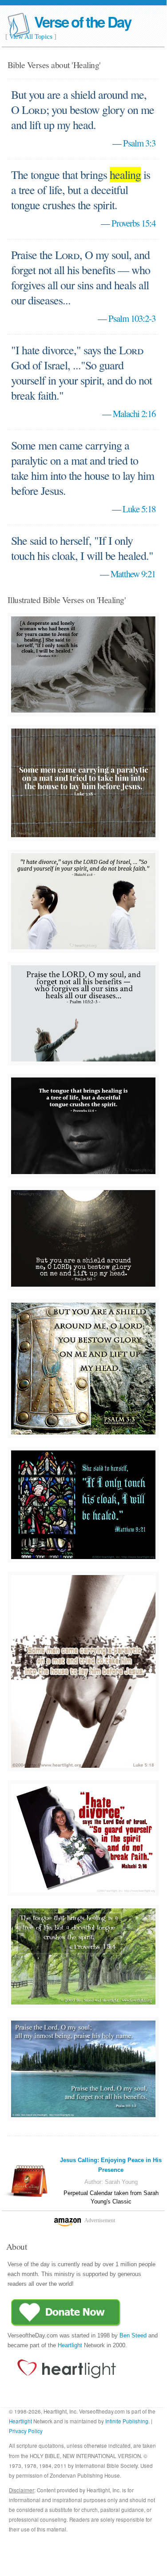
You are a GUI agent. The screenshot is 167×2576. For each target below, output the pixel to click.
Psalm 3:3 (139, 143)
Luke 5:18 (139, 509)
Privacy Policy (26, 2431)
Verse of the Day (83, 22)
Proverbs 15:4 (133, 223)
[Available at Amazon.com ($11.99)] (30, 2181)
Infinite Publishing (127, 2421)
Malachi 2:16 (134, 413)
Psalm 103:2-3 (132, 318)
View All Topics (31, 36)
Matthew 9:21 (133, 574)
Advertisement (100, 2220)
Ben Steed (133, 2335)
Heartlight (70, 2345)
